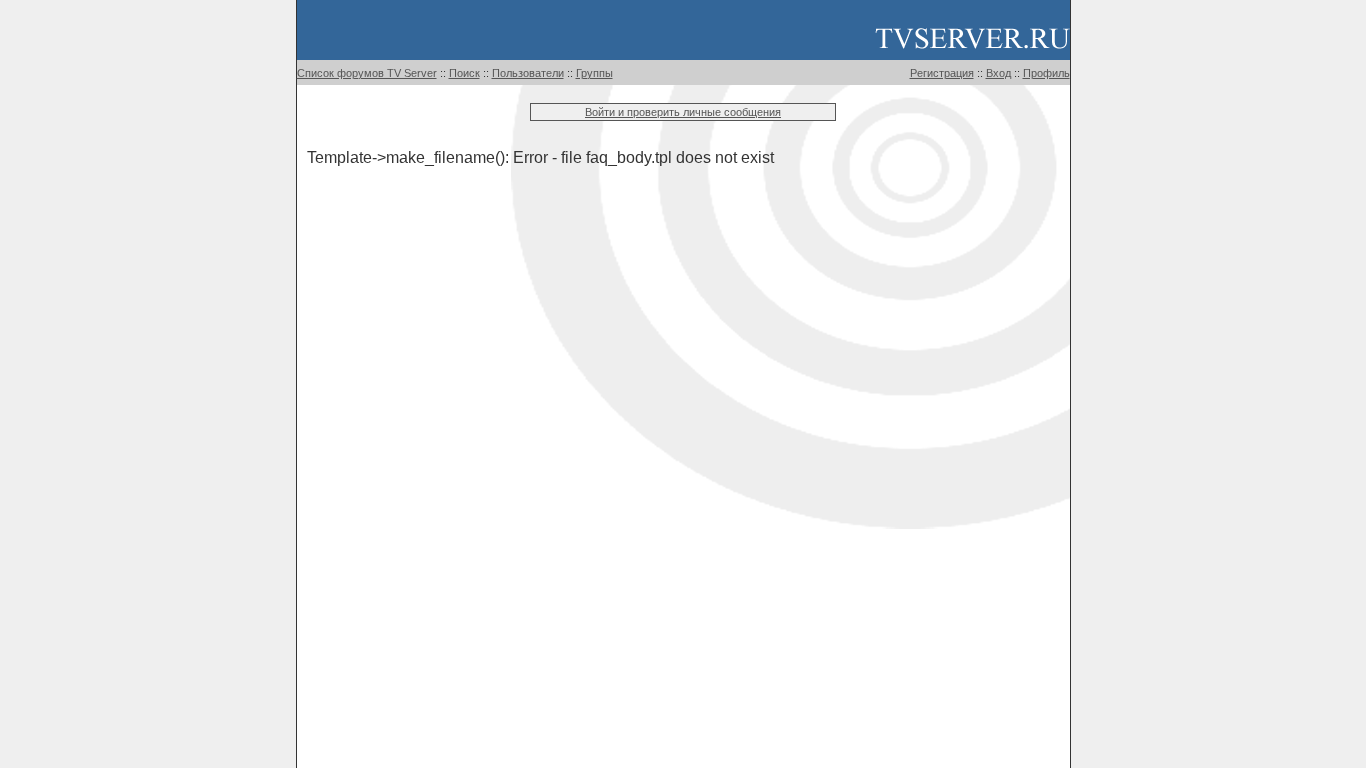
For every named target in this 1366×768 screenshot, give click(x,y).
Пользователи (528, 73)
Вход (998, 73)
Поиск (464, 73)
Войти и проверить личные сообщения (683, 112)
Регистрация (942, 73)
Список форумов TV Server (367, 73)
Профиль (1046, 73)
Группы (594, 73)
